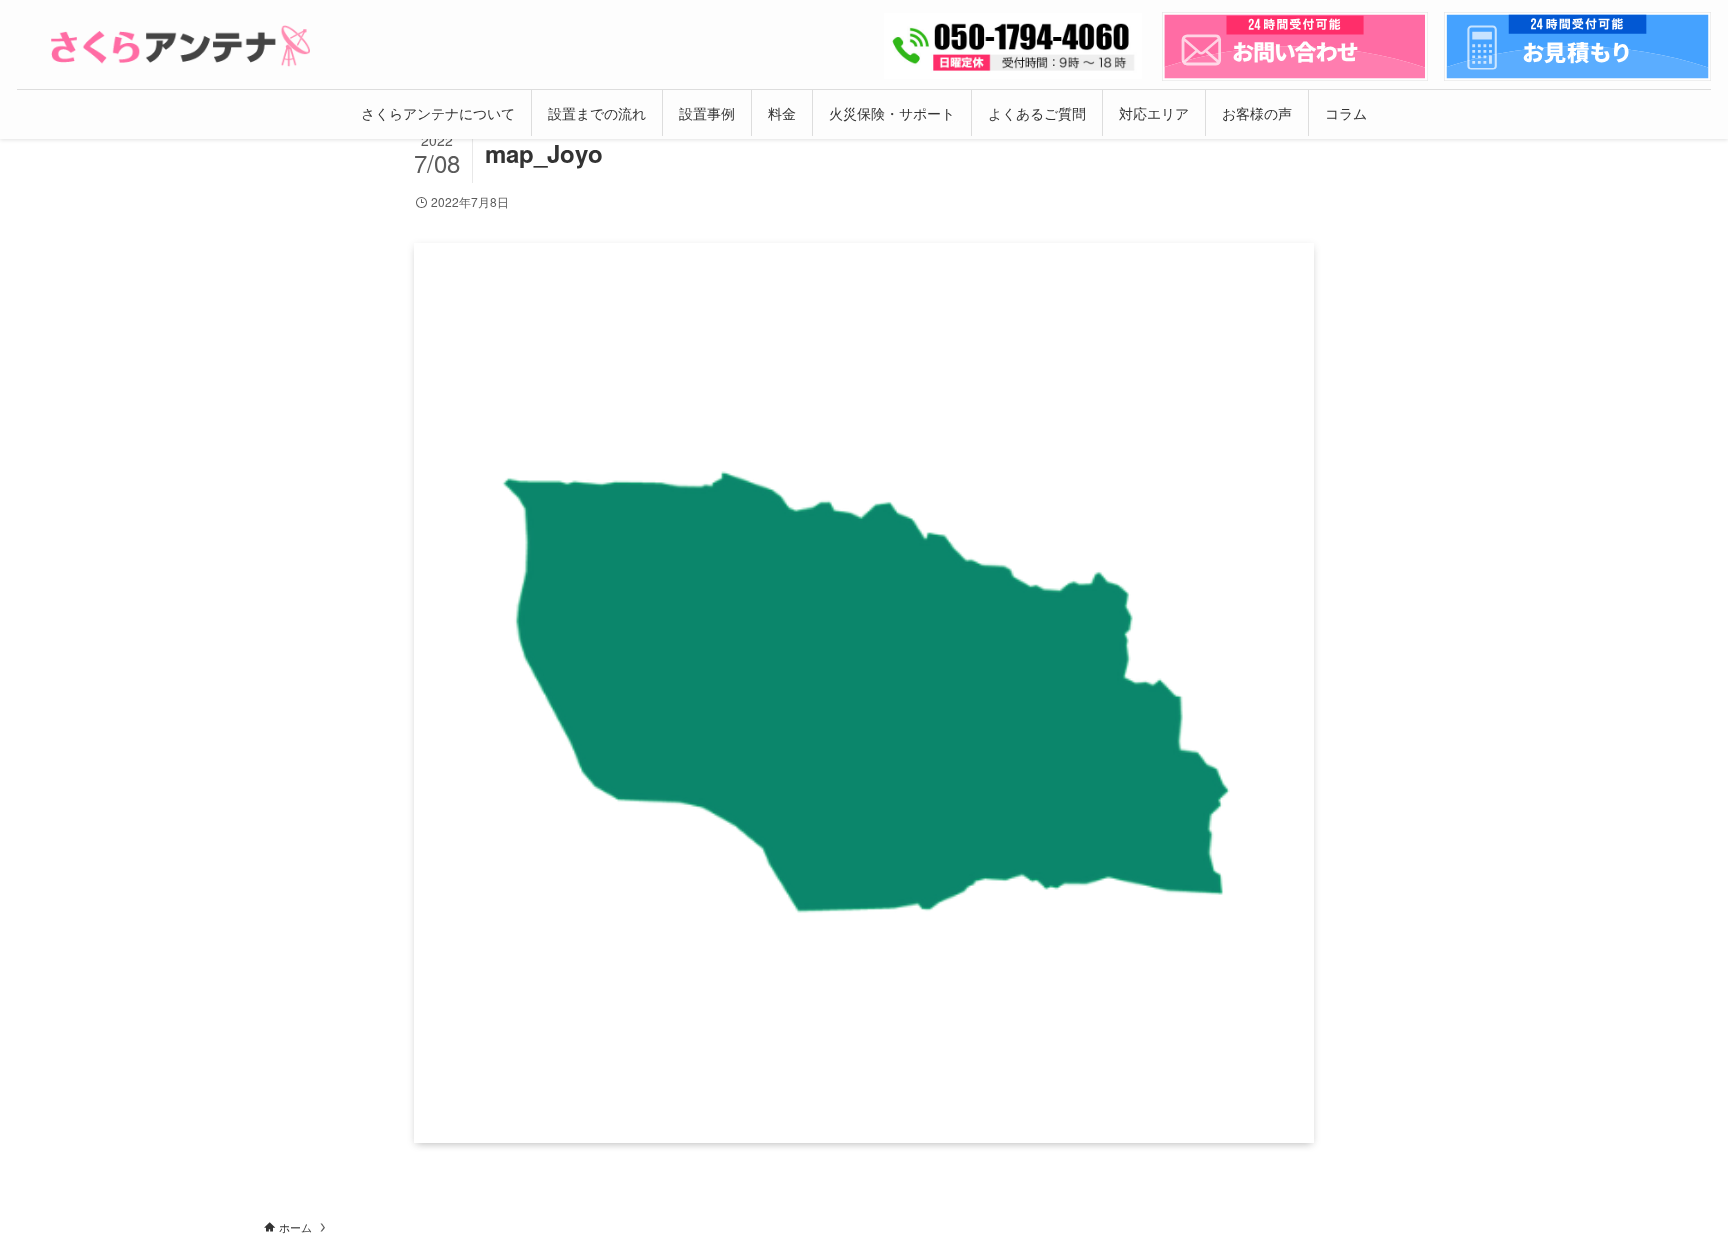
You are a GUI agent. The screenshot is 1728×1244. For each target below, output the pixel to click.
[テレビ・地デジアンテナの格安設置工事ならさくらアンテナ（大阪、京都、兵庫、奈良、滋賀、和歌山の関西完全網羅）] (180, 46)
